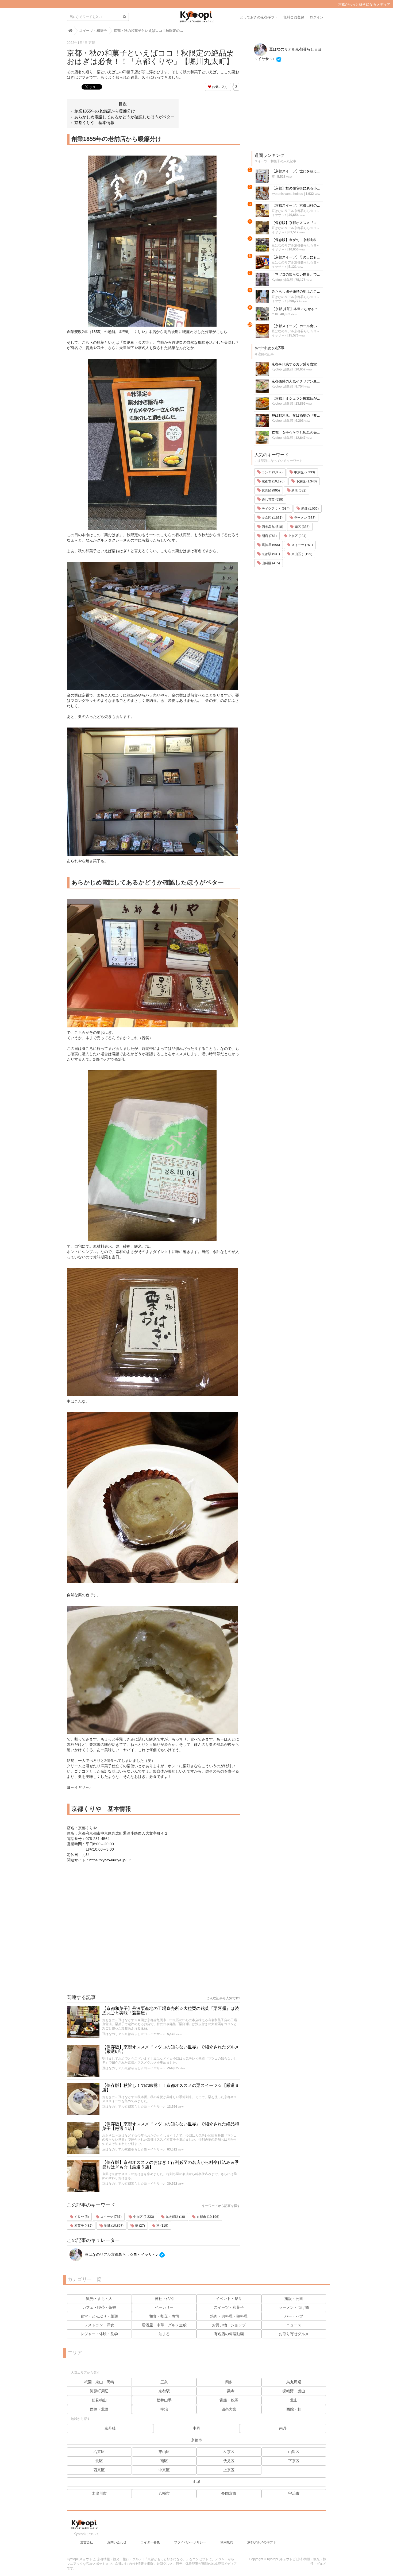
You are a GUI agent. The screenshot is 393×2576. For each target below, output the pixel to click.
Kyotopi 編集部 (282, 280)
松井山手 (164, 2400)
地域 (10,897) (113, 2226)
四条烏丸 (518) (272, 527)
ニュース (294, 2325)
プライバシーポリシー (190, 2542)
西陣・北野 (99, 2409)
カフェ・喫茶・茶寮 (99, 2307)
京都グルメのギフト (262, 2542)
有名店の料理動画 (229, 2334)
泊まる (164, 2334)
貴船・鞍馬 (229, 2400)
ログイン (317, 17)
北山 (294, 2400)
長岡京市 (229, 2493)
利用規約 (227, 2542)
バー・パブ (294, 2316)
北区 (99, 2461)
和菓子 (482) (83, 2226)
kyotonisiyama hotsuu (287, 194)
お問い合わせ (117, 2542)
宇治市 (294, 2493)
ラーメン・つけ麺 (294, 2307)
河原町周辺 (99, 2391)
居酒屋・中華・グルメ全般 (164, 2325)
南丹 (283, 2428)
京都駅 (164, 2391)
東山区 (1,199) (301, 554)
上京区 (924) (297, 536)
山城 (196, 2482)
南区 (164, 2461)
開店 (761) (269, 536)
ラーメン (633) (304, 518)
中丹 (196, 2428)
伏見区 (229, 2461)
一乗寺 (229, 2391)
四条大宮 (229, 2409)
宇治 (164, 2409)
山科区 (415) (270, 563)
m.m (275, 314)
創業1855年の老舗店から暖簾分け (105, 111)
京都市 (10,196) (207, 2217)
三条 (164, 2382)
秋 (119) (162, 2226)
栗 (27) (140, 2226)
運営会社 (87, 2542)
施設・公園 (294, 2299)
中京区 (164, 2470)
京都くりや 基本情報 (94, 123)
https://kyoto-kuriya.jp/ (108, 1860)
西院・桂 (294, 2409)
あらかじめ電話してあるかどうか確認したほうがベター (124, 117)
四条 (229, 2382)
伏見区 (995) (270, 490)
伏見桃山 (99, 2400)
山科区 (294, 2452)
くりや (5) (81, 2217)
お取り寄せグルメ (294, 2334)
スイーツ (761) (111, 2217)
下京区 (294, 2461)
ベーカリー (164, 2307)
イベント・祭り (229, 2299)
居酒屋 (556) (270, 545)
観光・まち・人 (99, 2299)
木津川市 (99, 2493)
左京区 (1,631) (272, 518)
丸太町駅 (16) (175, 2217)
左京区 (229, 2452)
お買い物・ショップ (229, 2325)
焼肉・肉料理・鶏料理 (229, 2316)
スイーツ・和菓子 (229, 2307)
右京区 (99, 2452)
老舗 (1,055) (309, 509)
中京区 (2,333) (143, 2217)
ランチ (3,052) (272, 472)
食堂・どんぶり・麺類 (99, 2316)
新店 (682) (298, 490)
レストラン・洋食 (99, 2325)
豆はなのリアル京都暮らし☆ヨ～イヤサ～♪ (133, 2034)
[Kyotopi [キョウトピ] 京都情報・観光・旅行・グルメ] (196, 19)
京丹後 (110, 2428)
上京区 (229, 2470)
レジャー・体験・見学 (99, 2334)
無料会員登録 (294, 17)
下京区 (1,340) (306, 481)
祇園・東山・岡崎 (99, 2382)
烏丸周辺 (294, 2382)
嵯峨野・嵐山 (294, 2391)
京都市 (196, 2440)
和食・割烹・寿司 (164, 2316)
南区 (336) (302, 527)
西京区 (99, 2470)
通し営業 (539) (272, 500)
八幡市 (164, 2493)
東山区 (164, 2452)
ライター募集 (150, 2542)
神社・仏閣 (164, 2299)
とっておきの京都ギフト (259, 17)
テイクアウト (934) (275, 509)
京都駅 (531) (270, 554)
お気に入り (220, 87)
